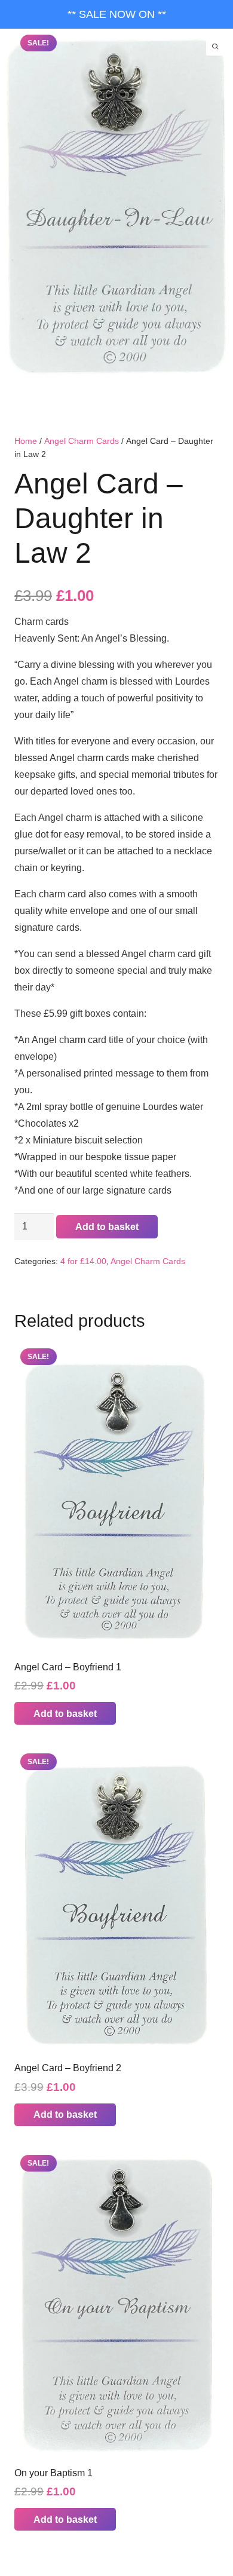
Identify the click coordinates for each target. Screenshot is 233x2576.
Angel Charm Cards (82, 441)
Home (26, 441)
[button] (65, 1713)
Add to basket (107, 1227)
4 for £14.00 (83, 1261)
